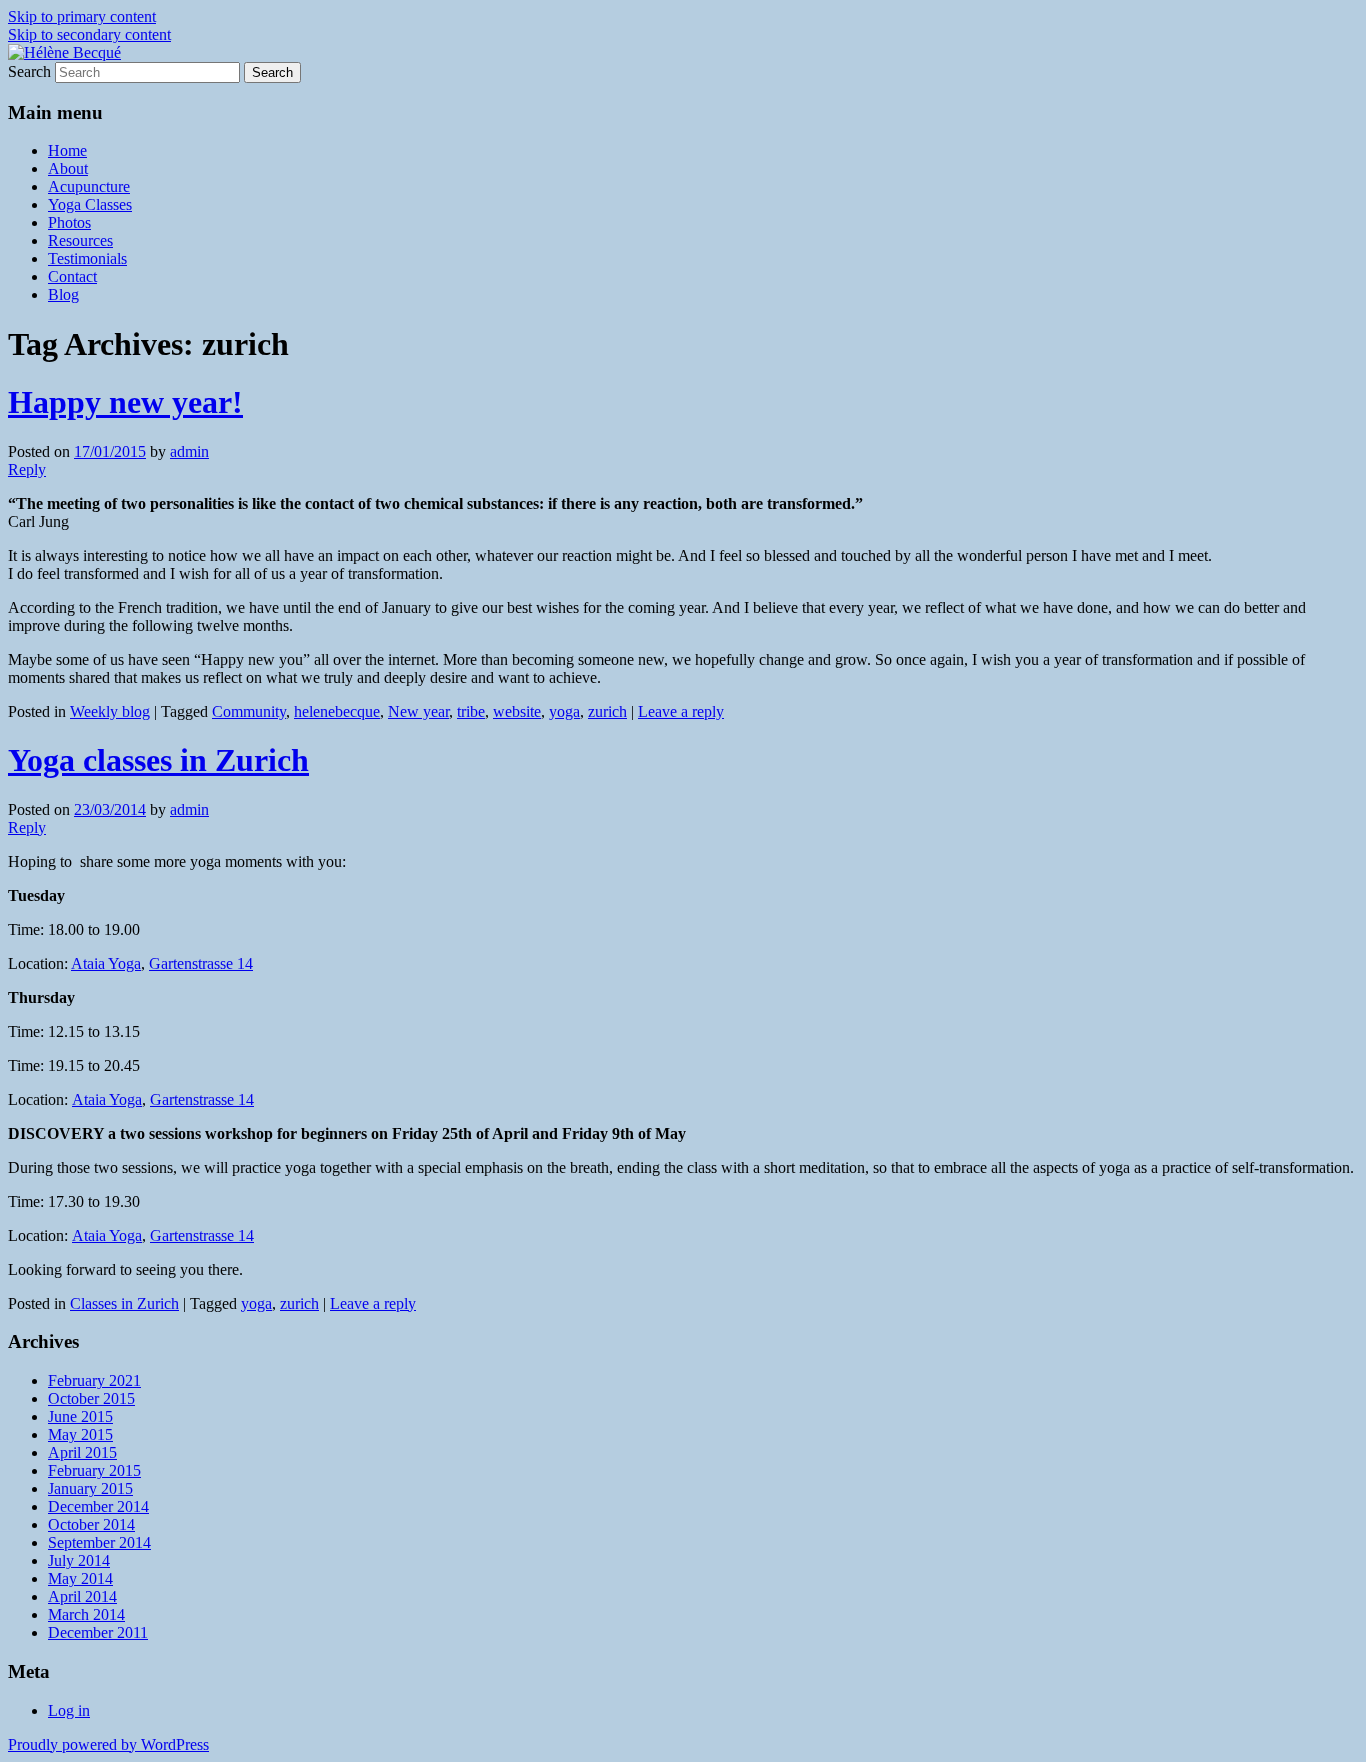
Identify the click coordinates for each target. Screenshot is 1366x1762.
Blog (63, 294)
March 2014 (86, 1614)
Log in (69, 1710)
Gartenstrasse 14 (201, 963)
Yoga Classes (90, 204)
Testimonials (87, 258)
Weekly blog (110, 711)
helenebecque (337, 711)
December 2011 (98, 1632)
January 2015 (90, 1488)
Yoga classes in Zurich (158, 760)
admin (189, 451)
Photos (69, 222)
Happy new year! (125, 402)
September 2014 (99, 1542)
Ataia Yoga (106, 963)
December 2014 (98, 1506)
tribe (471, 711)
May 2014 (80, 1578)
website (517, 711)
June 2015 (80, 1416)
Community (249, 711)
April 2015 (82, 1452)
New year (418, 711)
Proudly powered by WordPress (108, 1744)
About (68, 168)
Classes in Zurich (124, 1303)
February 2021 (94, 1380)
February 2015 (94, 1470)
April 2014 (82, 1596)
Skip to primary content (82, 16)
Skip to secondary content (89, 34)
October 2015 (91, 1398)
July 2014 (79, 1560)
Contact (72, 276)
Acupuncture (89, 186)
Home (67, 150)
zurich (607, 711)
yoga (564, 711)
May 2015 (80, 1434)
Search (29, 71)
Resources (80, 240)
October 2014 (91, 1524)
